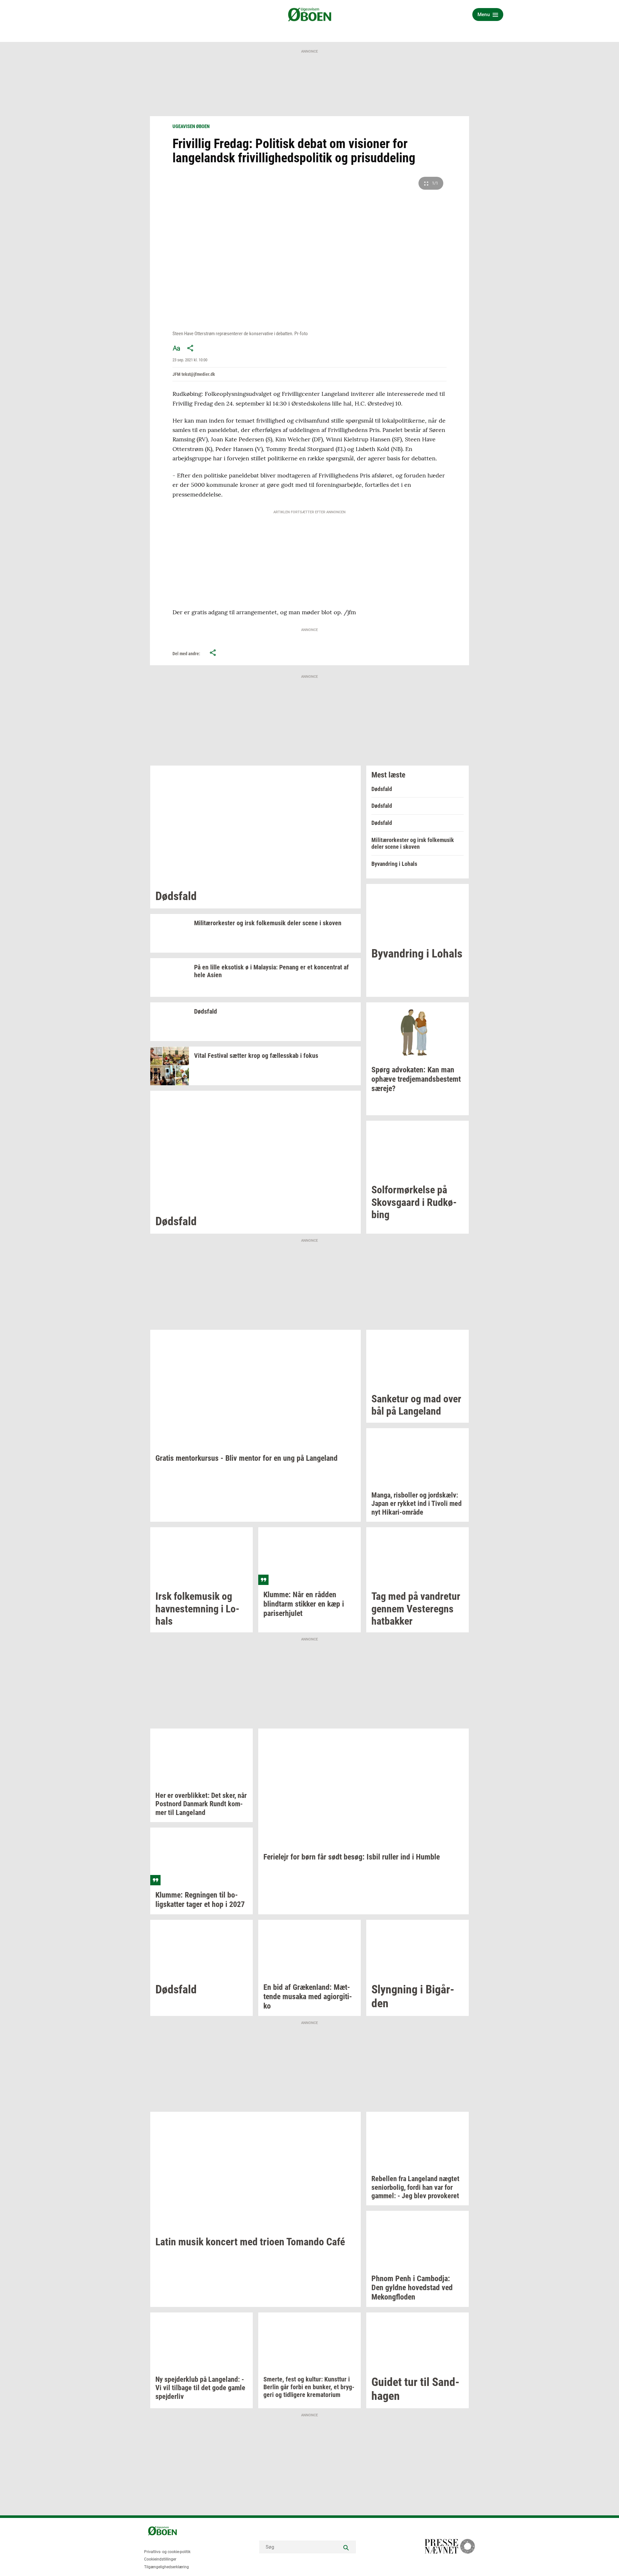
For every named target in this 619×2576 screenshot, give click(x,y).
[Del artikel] (191, 348)
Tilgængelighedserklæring (167, 2567)
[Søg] (346, 2547)
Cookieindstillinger (160, 2559)
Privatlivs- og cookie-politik (167, 2552)
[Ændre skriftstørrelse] (176, 348)
